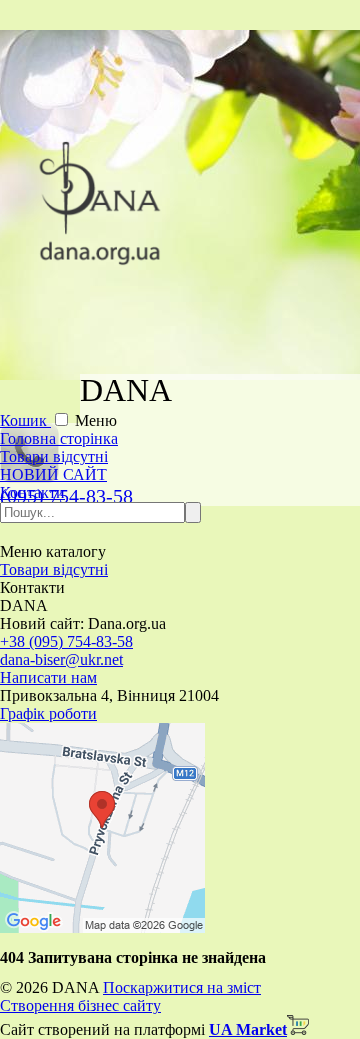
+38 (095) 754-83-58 (66, 641)
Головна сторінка (59, 438)
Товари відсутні (54, 456)
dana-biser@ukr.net (61, 659)
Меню (96, 420)
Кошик (25, 420)
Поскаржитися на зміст (182, 987)
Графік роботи (48, 713)
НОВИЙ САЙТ (53, 474)
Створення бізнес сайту (80, 1005)
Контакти (32, 492)
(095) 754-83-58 (66, 496)
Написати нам (48, 677)
